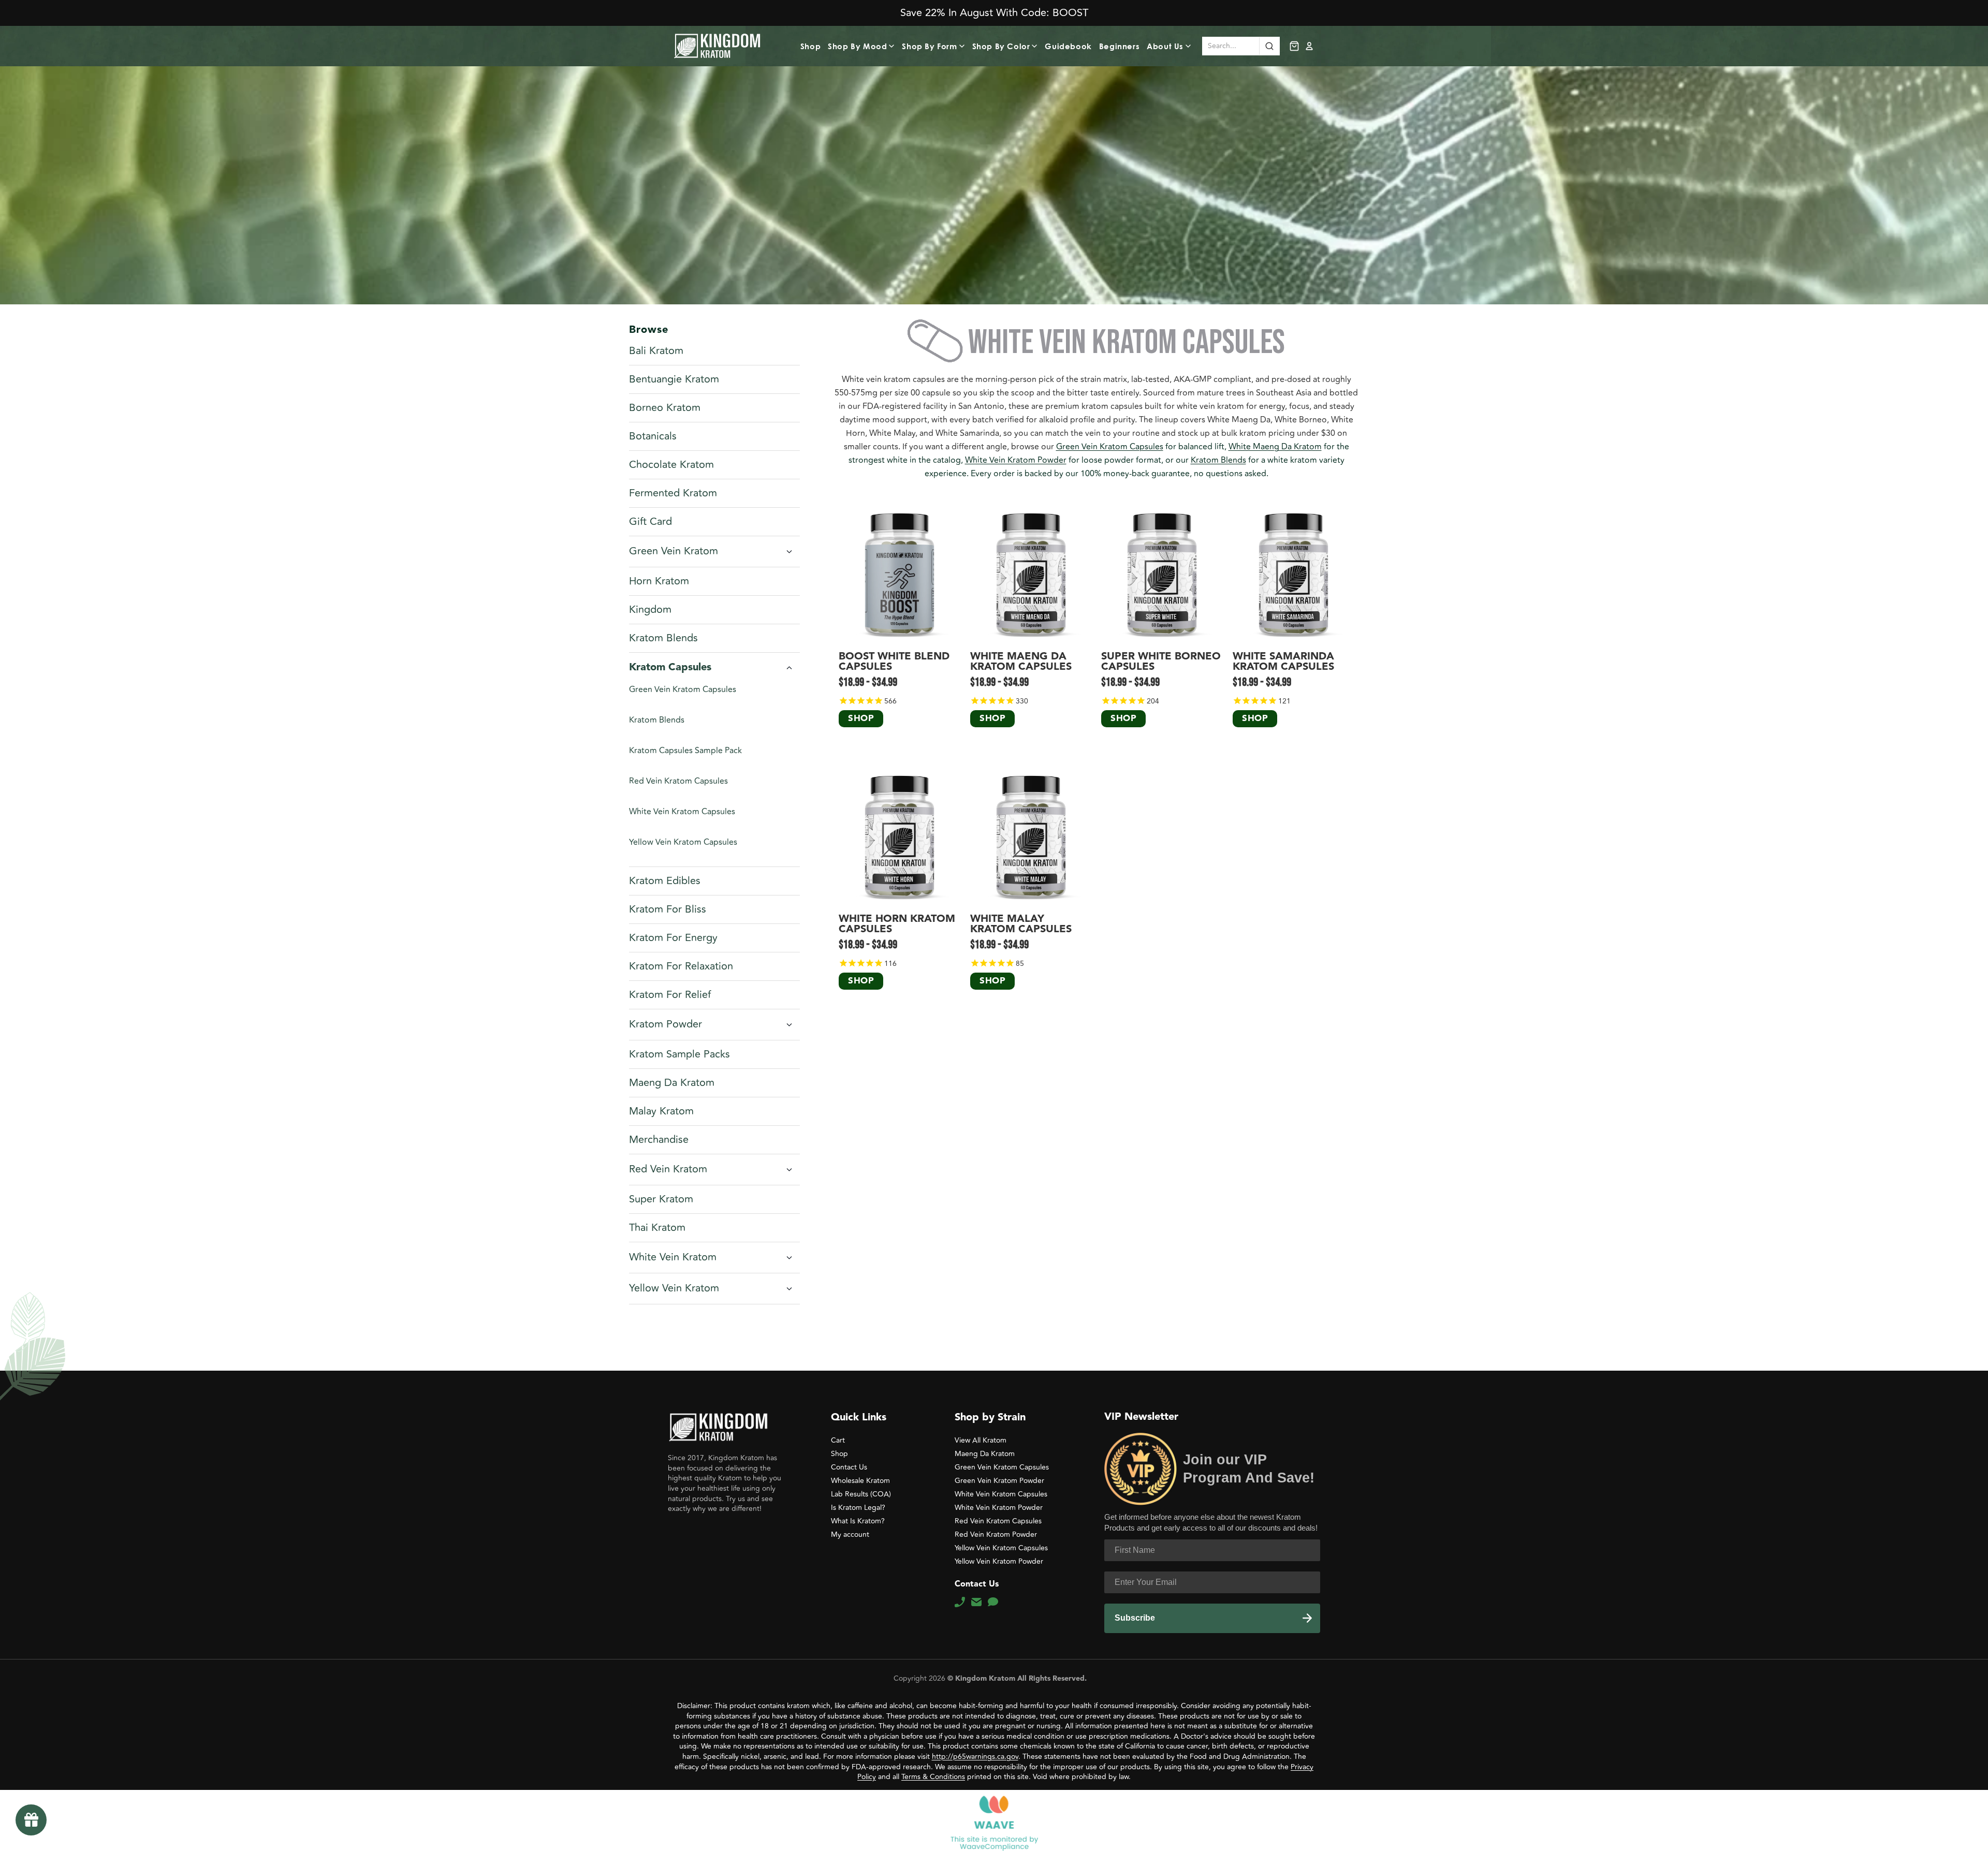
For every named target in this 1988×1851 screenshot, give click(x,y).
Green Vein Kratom (674, 551)
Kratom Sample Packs (679, 1054)
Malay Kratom (661, 1111)
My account (850, 1534)
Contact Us (849, 1467)
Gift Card (651, 522)
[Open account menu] (1309, 46)
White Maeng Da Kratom (1275, 447)
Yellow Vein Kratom (674, 1288)
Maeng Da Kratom (672, 1083)
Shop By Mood (857, 46)
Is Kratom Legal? (858, 1508)
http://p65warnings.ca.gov (975, 1757)
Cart (838, 1440)
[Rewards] (31, 1820)
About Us (1165, 46)
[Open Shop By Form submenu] (963, 46)
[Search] (1269, 46)
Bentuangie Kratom (674, 379)
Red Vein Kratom (668, 1169)
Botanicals (653, 436)
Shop (810, 46)
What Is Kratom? (858, 1521)
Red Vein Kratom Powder (996, 1534)
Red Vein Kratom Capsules (678, 781)
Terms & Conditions (933, 1777)
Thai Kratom (657, 1228)
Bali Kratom (656, 351)
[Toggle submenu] (789, 552)
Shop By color (1001, 46)
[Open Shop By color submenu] (1036, 46)
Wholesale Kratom (860, 1481)
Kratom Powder (666, 1024)
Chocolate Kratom (671, 465)
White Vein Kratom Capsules (682, 812)
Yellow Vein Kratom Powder (999, 1561)
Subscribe (1135, 1618)
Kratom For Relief (670, 995)
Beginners (1119, 46)
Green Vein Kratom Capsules (683, 689)
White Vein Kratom (673, 1257)
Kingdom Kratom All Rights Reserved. (1020, 1679)
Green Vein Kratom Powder (999, 1481)
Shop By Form (929, 46)
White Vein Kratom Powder (1016, 460)
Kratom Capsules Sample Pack (685, 751)
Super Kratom (661, 1199)
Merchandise (659, 1140)
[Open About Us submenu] (1190, 46)
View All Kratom (981, 1440)
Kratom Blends (663, 638)
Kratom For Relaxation (681, 966)
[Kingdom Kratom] (718, 1427)
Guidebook (1068, 46)
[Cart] (1294, 46)
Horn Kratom (659, 581)
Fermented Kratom (673, 493)
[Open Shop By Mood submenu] (893, 46)
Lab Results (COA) (861, 1494)
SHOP (861, 719)
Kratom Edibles (665, 881)
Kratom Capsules (670, 668)
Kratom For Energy (673, 938)
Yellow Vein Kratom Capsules (683, 842)
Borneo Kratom (665, 408)
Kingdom (650, 610)
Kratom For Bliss (668, 909)
